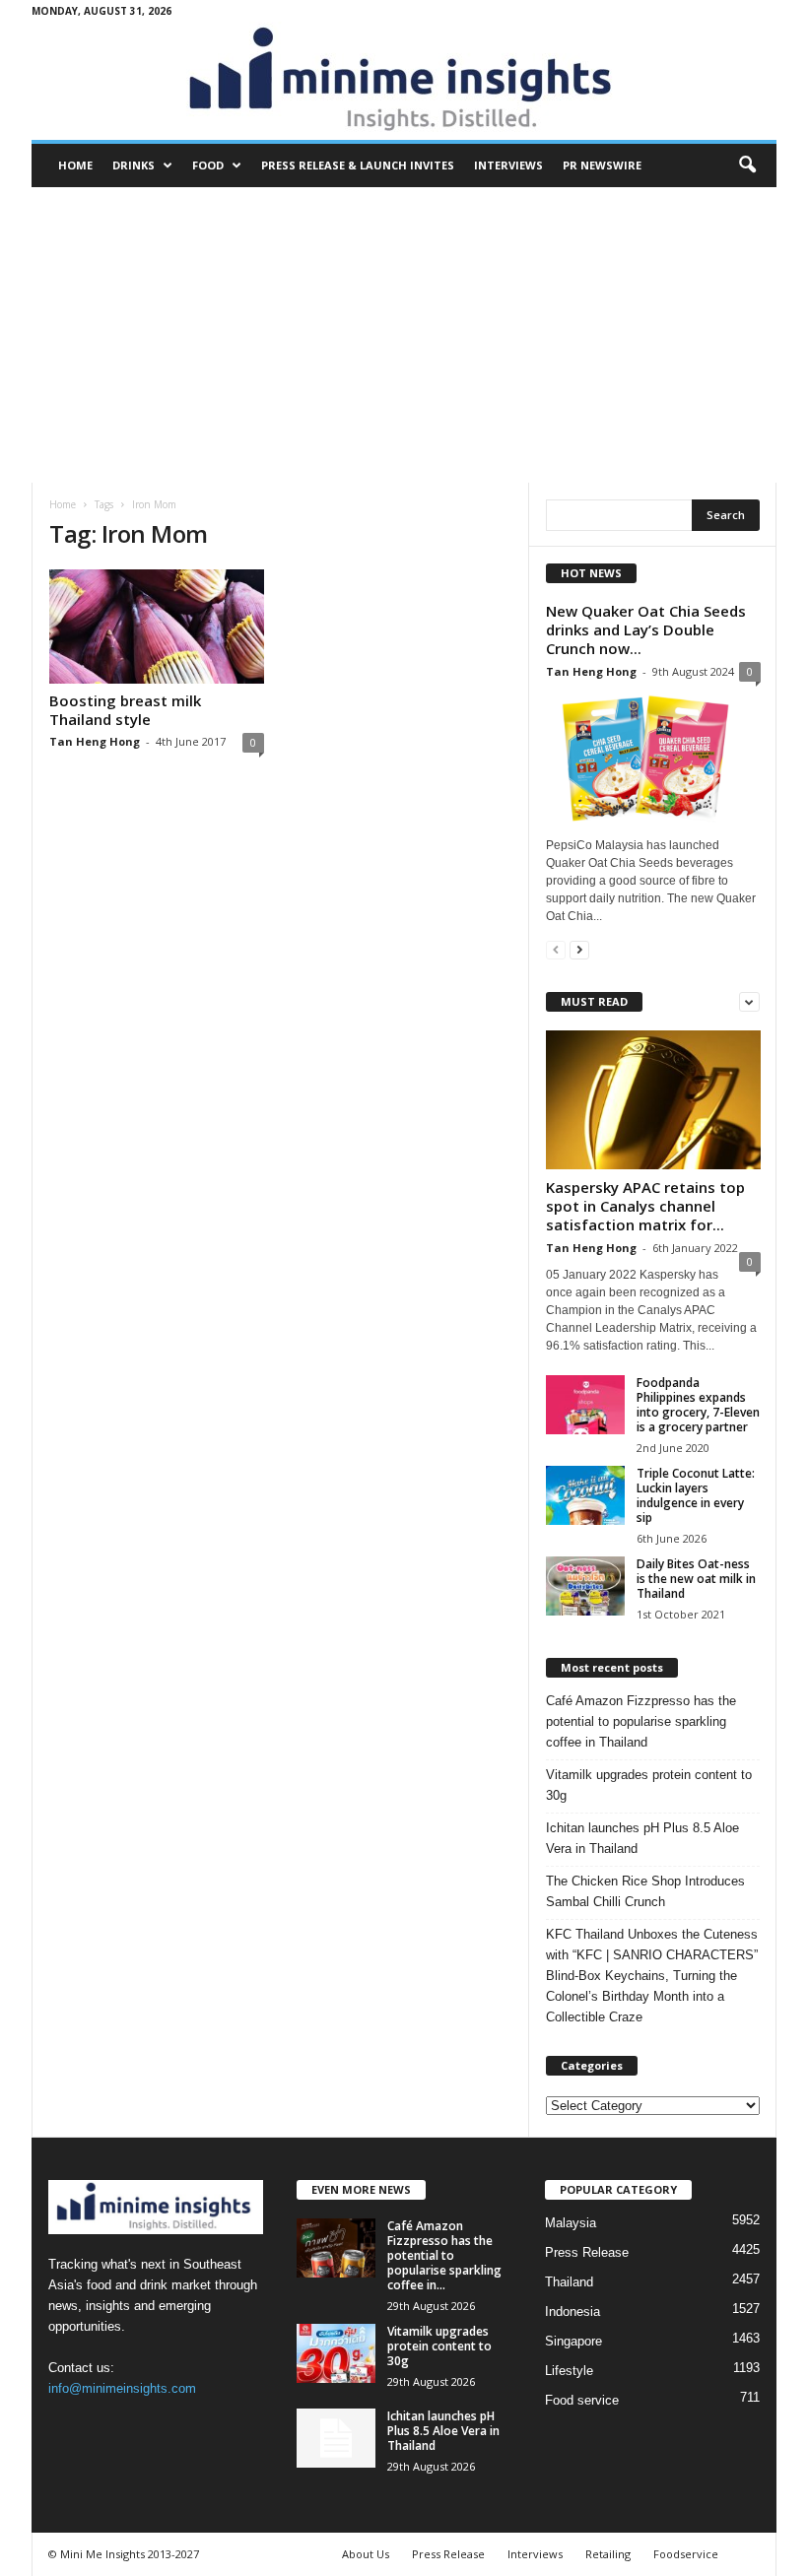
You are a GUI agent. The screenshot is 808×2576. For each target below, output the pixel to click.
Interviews (508, 165)
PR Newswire (602, 165)
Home (75, 165)
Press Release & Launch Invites (358, 165)
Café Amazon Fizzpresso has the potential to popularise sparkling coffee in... (444, 2255)
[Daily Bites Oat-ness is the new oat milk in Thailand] (585, 1586)
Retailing (608, 2554)
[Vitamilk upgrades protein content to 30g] (336, 2353)
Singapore (573, 2341)
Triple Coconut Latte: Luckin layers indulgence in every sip (696, 1495)
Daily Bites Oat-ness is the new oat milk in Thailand (696, 1579)
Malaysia (571, 2223)
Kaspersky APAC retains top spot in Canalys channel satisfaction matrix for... (645, 1206)
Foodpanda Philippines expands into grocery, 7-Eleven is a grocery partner (698, 1405)
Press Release (587, 2252)
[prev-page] (556, 949)
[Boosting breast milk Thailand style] (157, 627)
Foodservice (686, 2554)
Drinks (134, 165)
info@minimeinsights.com (122, 2388)
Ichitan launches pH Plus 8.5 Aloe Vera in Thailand (642, 1838)
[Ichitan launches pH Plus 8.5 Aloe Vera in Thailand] (336, 2438)
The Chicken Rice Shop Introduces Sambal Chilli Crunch (645, 1891)
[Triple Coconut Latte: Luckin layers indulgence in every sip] (585, 1495)
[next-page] (579, 949)
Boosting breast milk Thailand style (125, 710)
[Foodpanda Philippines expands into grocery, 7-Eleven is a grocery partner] (585, 1405)
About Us (366, 2554)
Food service (582, 2400)
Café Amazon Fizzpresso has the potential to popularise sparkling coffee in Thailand (641, 1721)
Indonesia (572, 2312)
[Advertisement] (404, 335)
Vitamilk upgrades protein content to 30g (649, 1785)
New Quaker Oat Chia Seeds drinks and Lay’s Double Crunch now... (646, 629)
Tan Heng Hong (95, 741)
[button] (747, 165)
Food (208, 165)
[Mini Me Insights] (404, 81)
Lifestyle (569, 2371)
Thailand (569, 2282)
